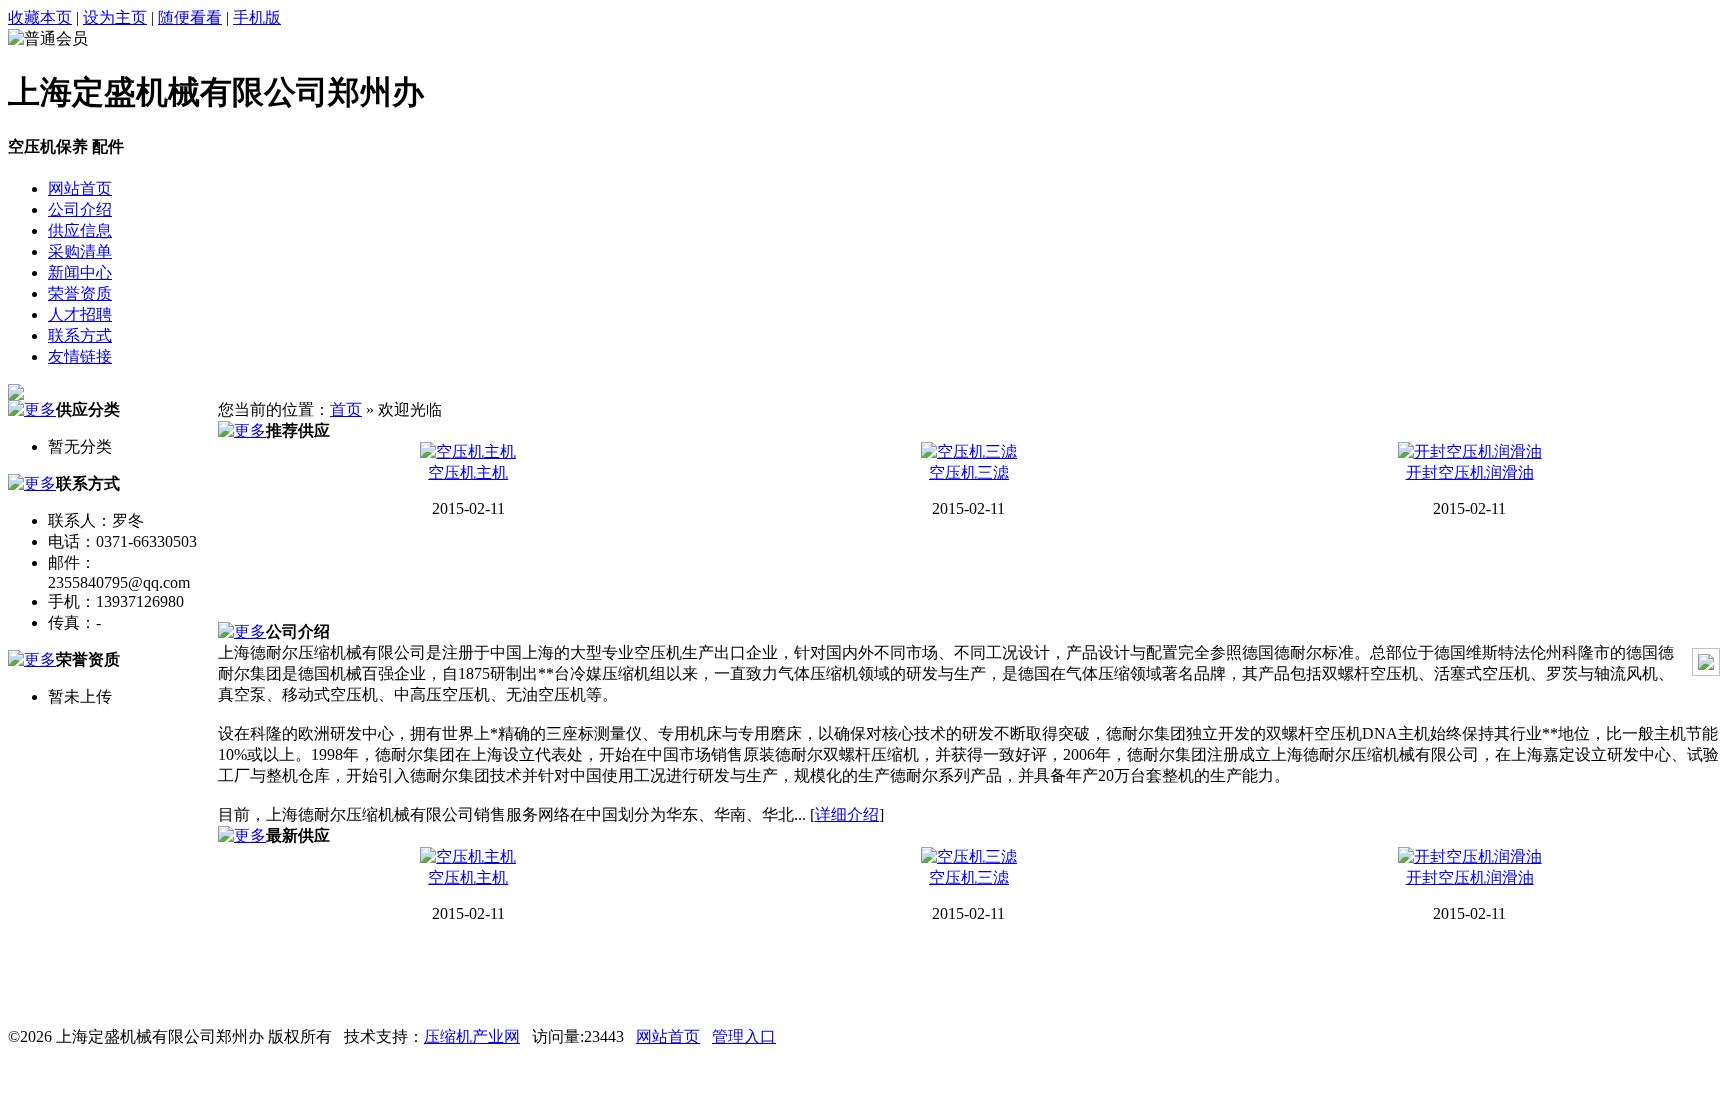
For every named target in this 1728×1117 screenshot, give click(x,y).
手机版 (257, 17)
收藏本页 (40, 17)
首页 (346, 409)
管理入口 (744, 1036)
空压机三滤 (969, 472)
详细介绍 (847, 814)
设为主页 (115, 17)
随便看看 (190, 17)
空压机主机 (468, 472)
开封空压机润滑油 (1470, 472)
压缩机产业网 (472, 1036)
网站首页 (668, 1036)
